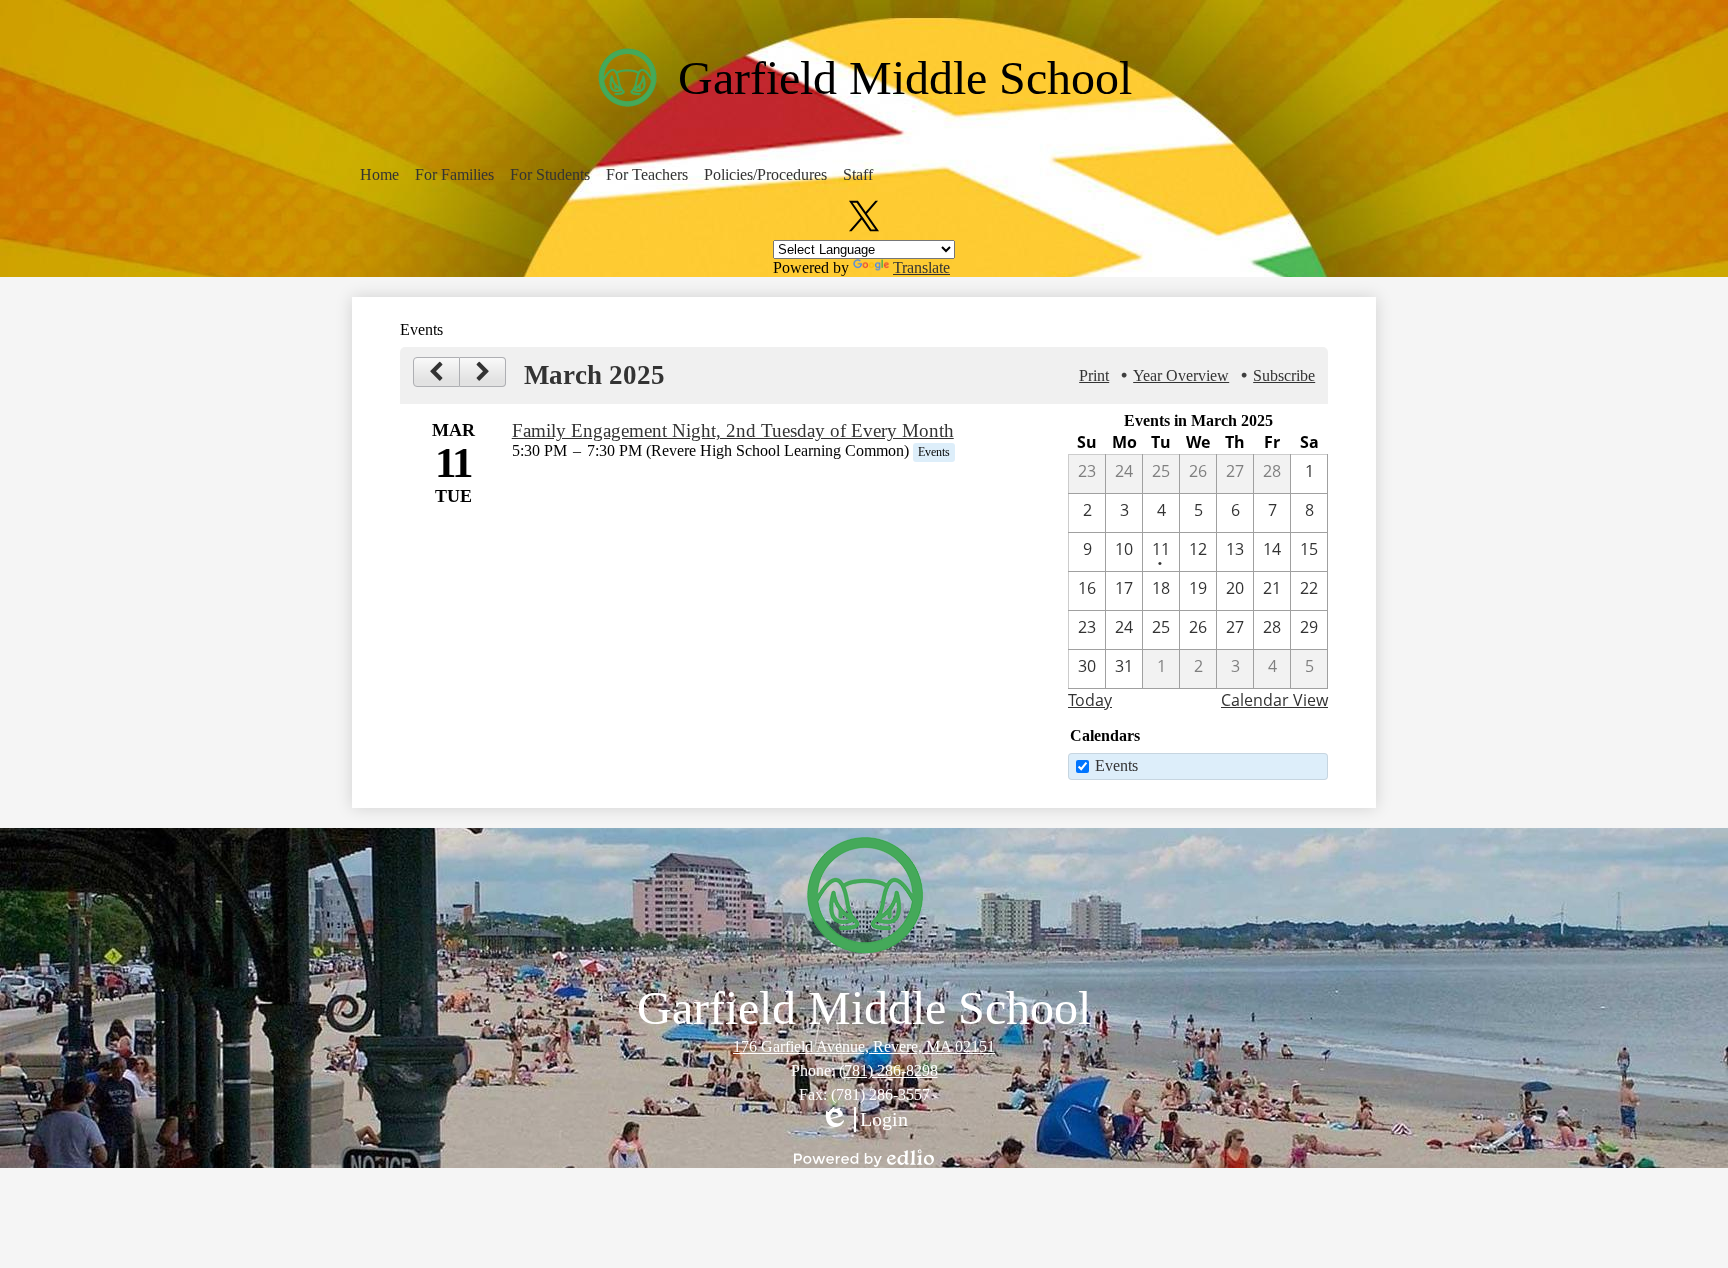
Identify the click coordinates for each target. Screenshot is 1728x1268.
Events (1116, 765)
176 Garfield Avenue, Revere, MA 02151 (864, 1046)
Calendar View (1274, 700)
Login (864, 1120)
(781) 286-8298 (888, 1070)
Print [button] (1094, 375)
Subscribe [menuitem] (1284, 375)
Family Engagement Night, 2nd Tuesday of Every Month (733, 430)
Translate (921, 267)
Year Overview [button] (1181, 375)
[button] (379, 175)
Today (1090, 700)
